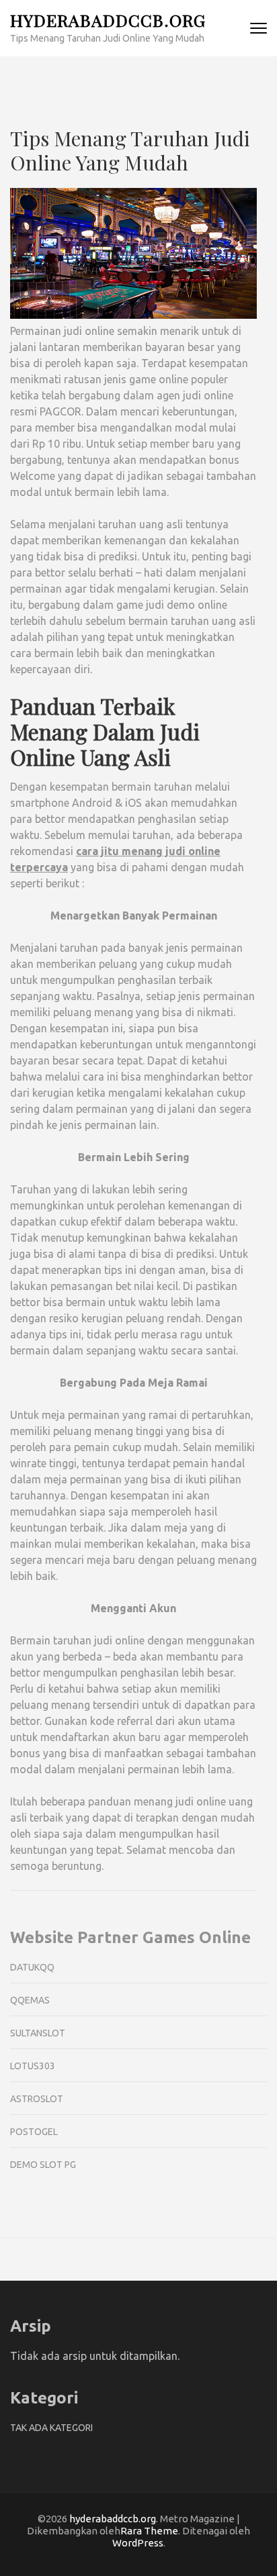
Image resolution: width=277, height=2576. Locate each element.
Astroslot (37, 2099)
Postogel (34, 2132)
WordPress (138, 2543)
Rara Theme (149, 2531)
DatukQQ (32, 1967)
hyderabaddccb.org (108, 20)
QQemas (30, 2000)
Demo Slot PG (43, 2165)
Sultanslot (38, 2033)
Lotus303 (33, 2066)
